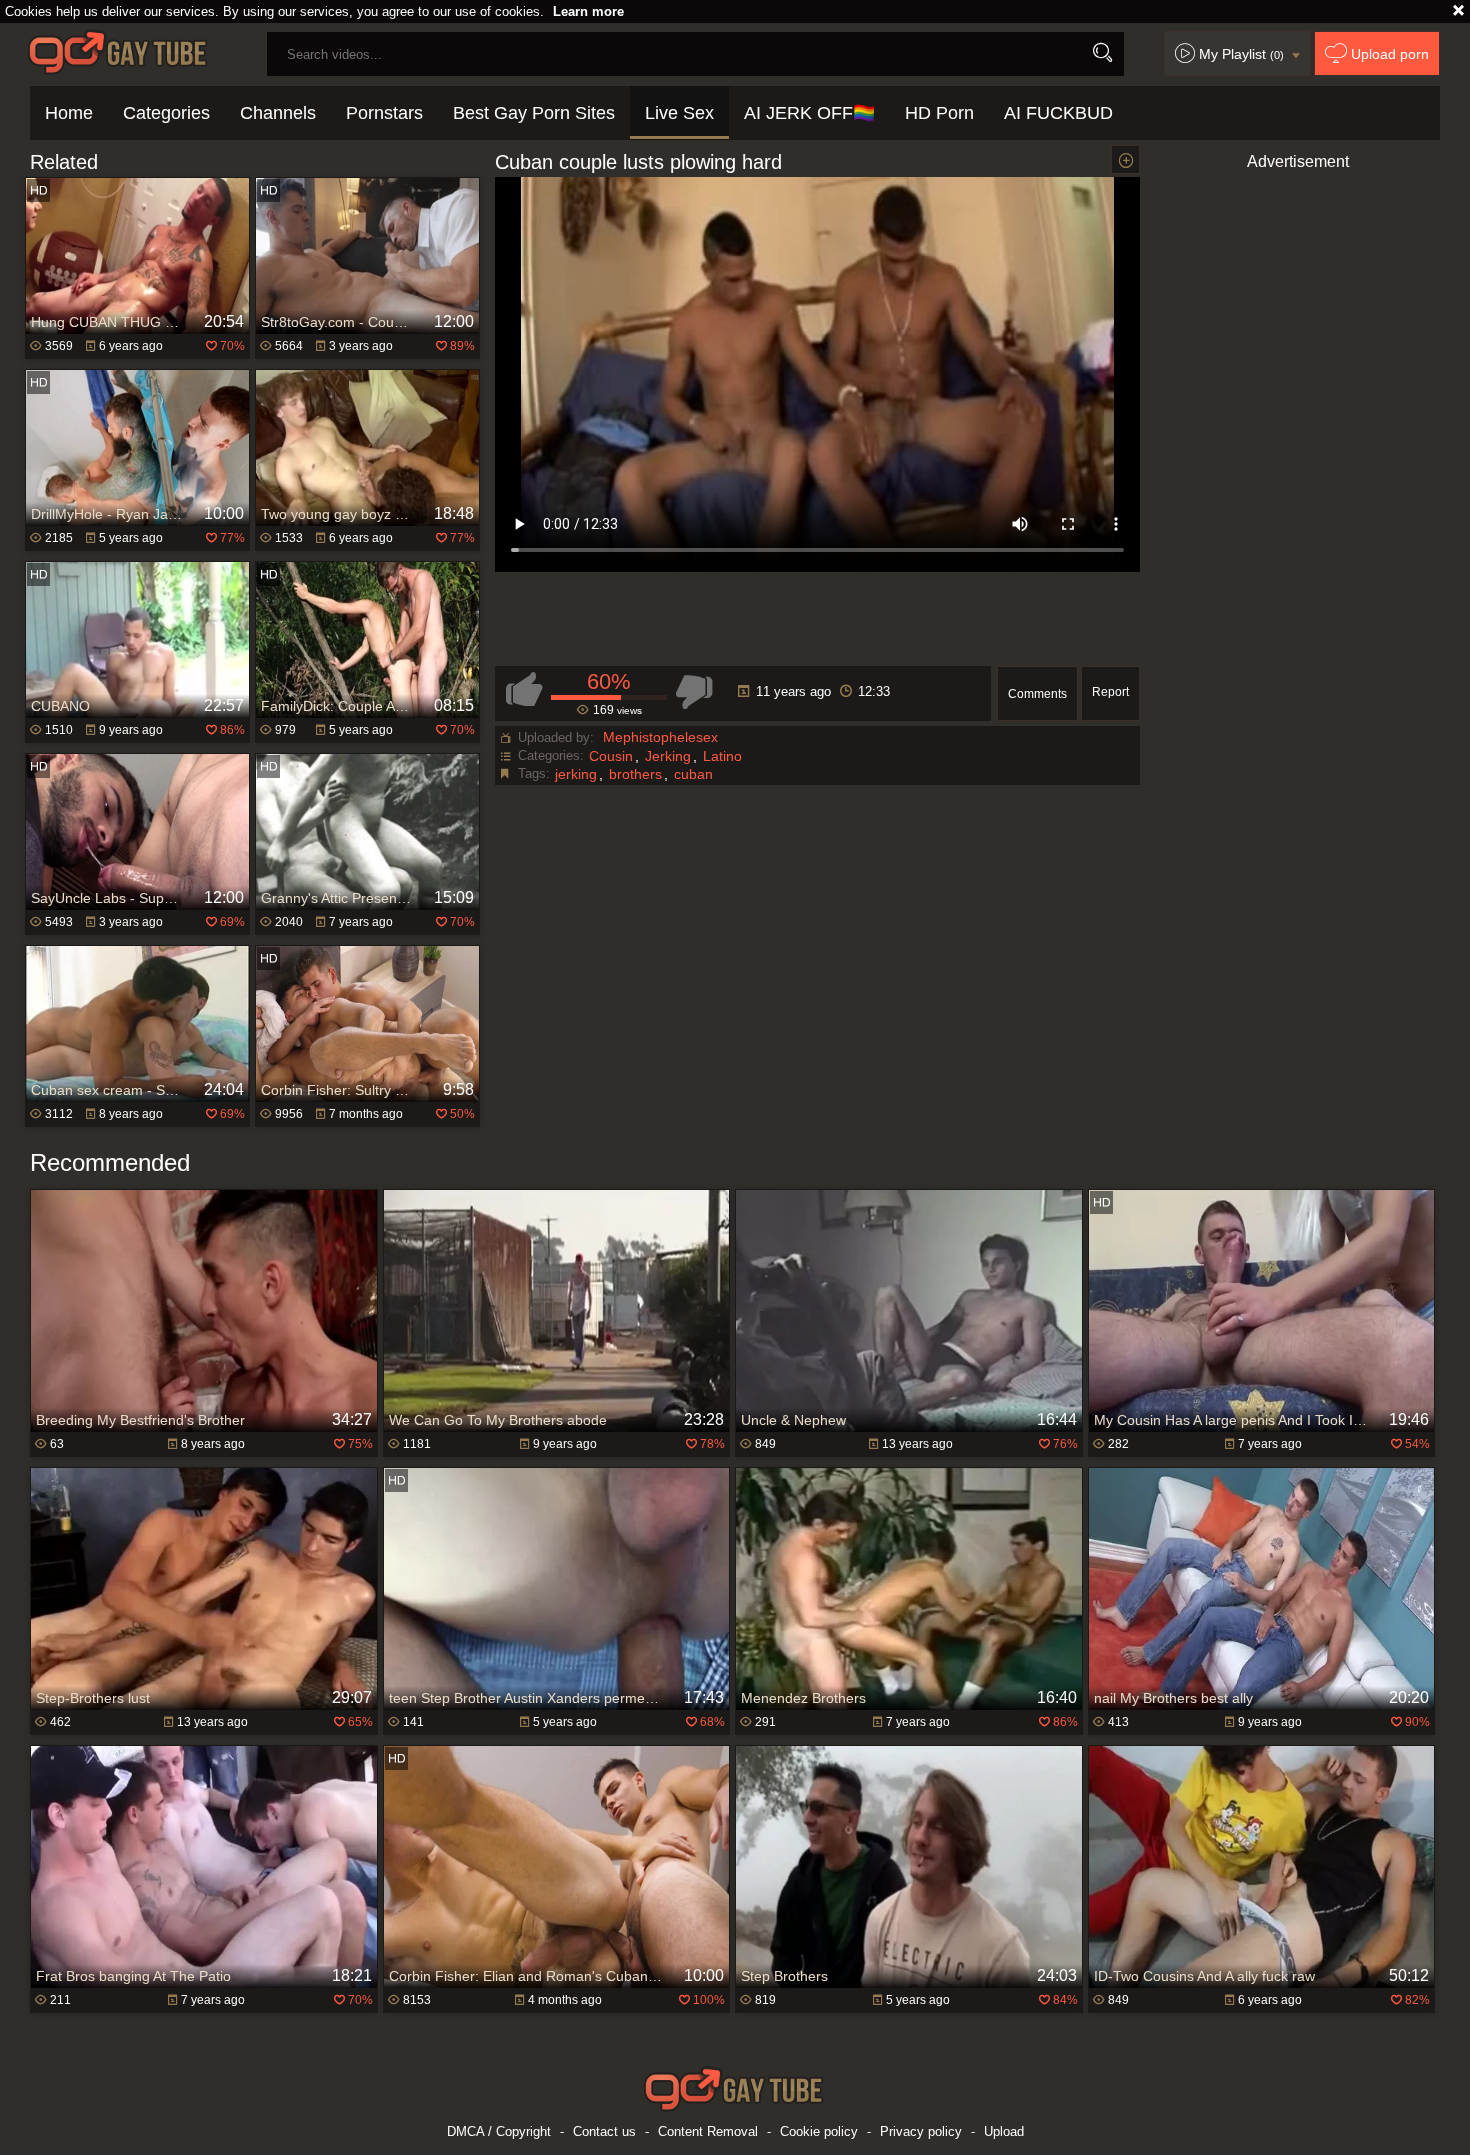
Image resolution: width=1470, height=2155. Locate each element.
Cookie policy (819, 2131)
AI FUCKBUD (1058, 113)
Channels (278, 113)
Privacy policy (921, 2131)
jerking (576, 774)
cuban (693, 774)
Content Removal (708, 2131)
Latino (722, 756)
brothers (635, 774)
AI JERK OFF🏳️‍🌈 (809, 113)
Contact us (604, 2131)
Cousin (611, 756)
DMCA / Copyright (499, 2131)
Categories (166, 113)
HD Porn (939, 113)
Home (69, 113)
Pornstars (384, 113)
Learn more (588, 11)
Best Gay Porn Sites (534, 113)
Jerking (668, 756)
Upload (1004, 2131)
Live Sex (679, 113)
